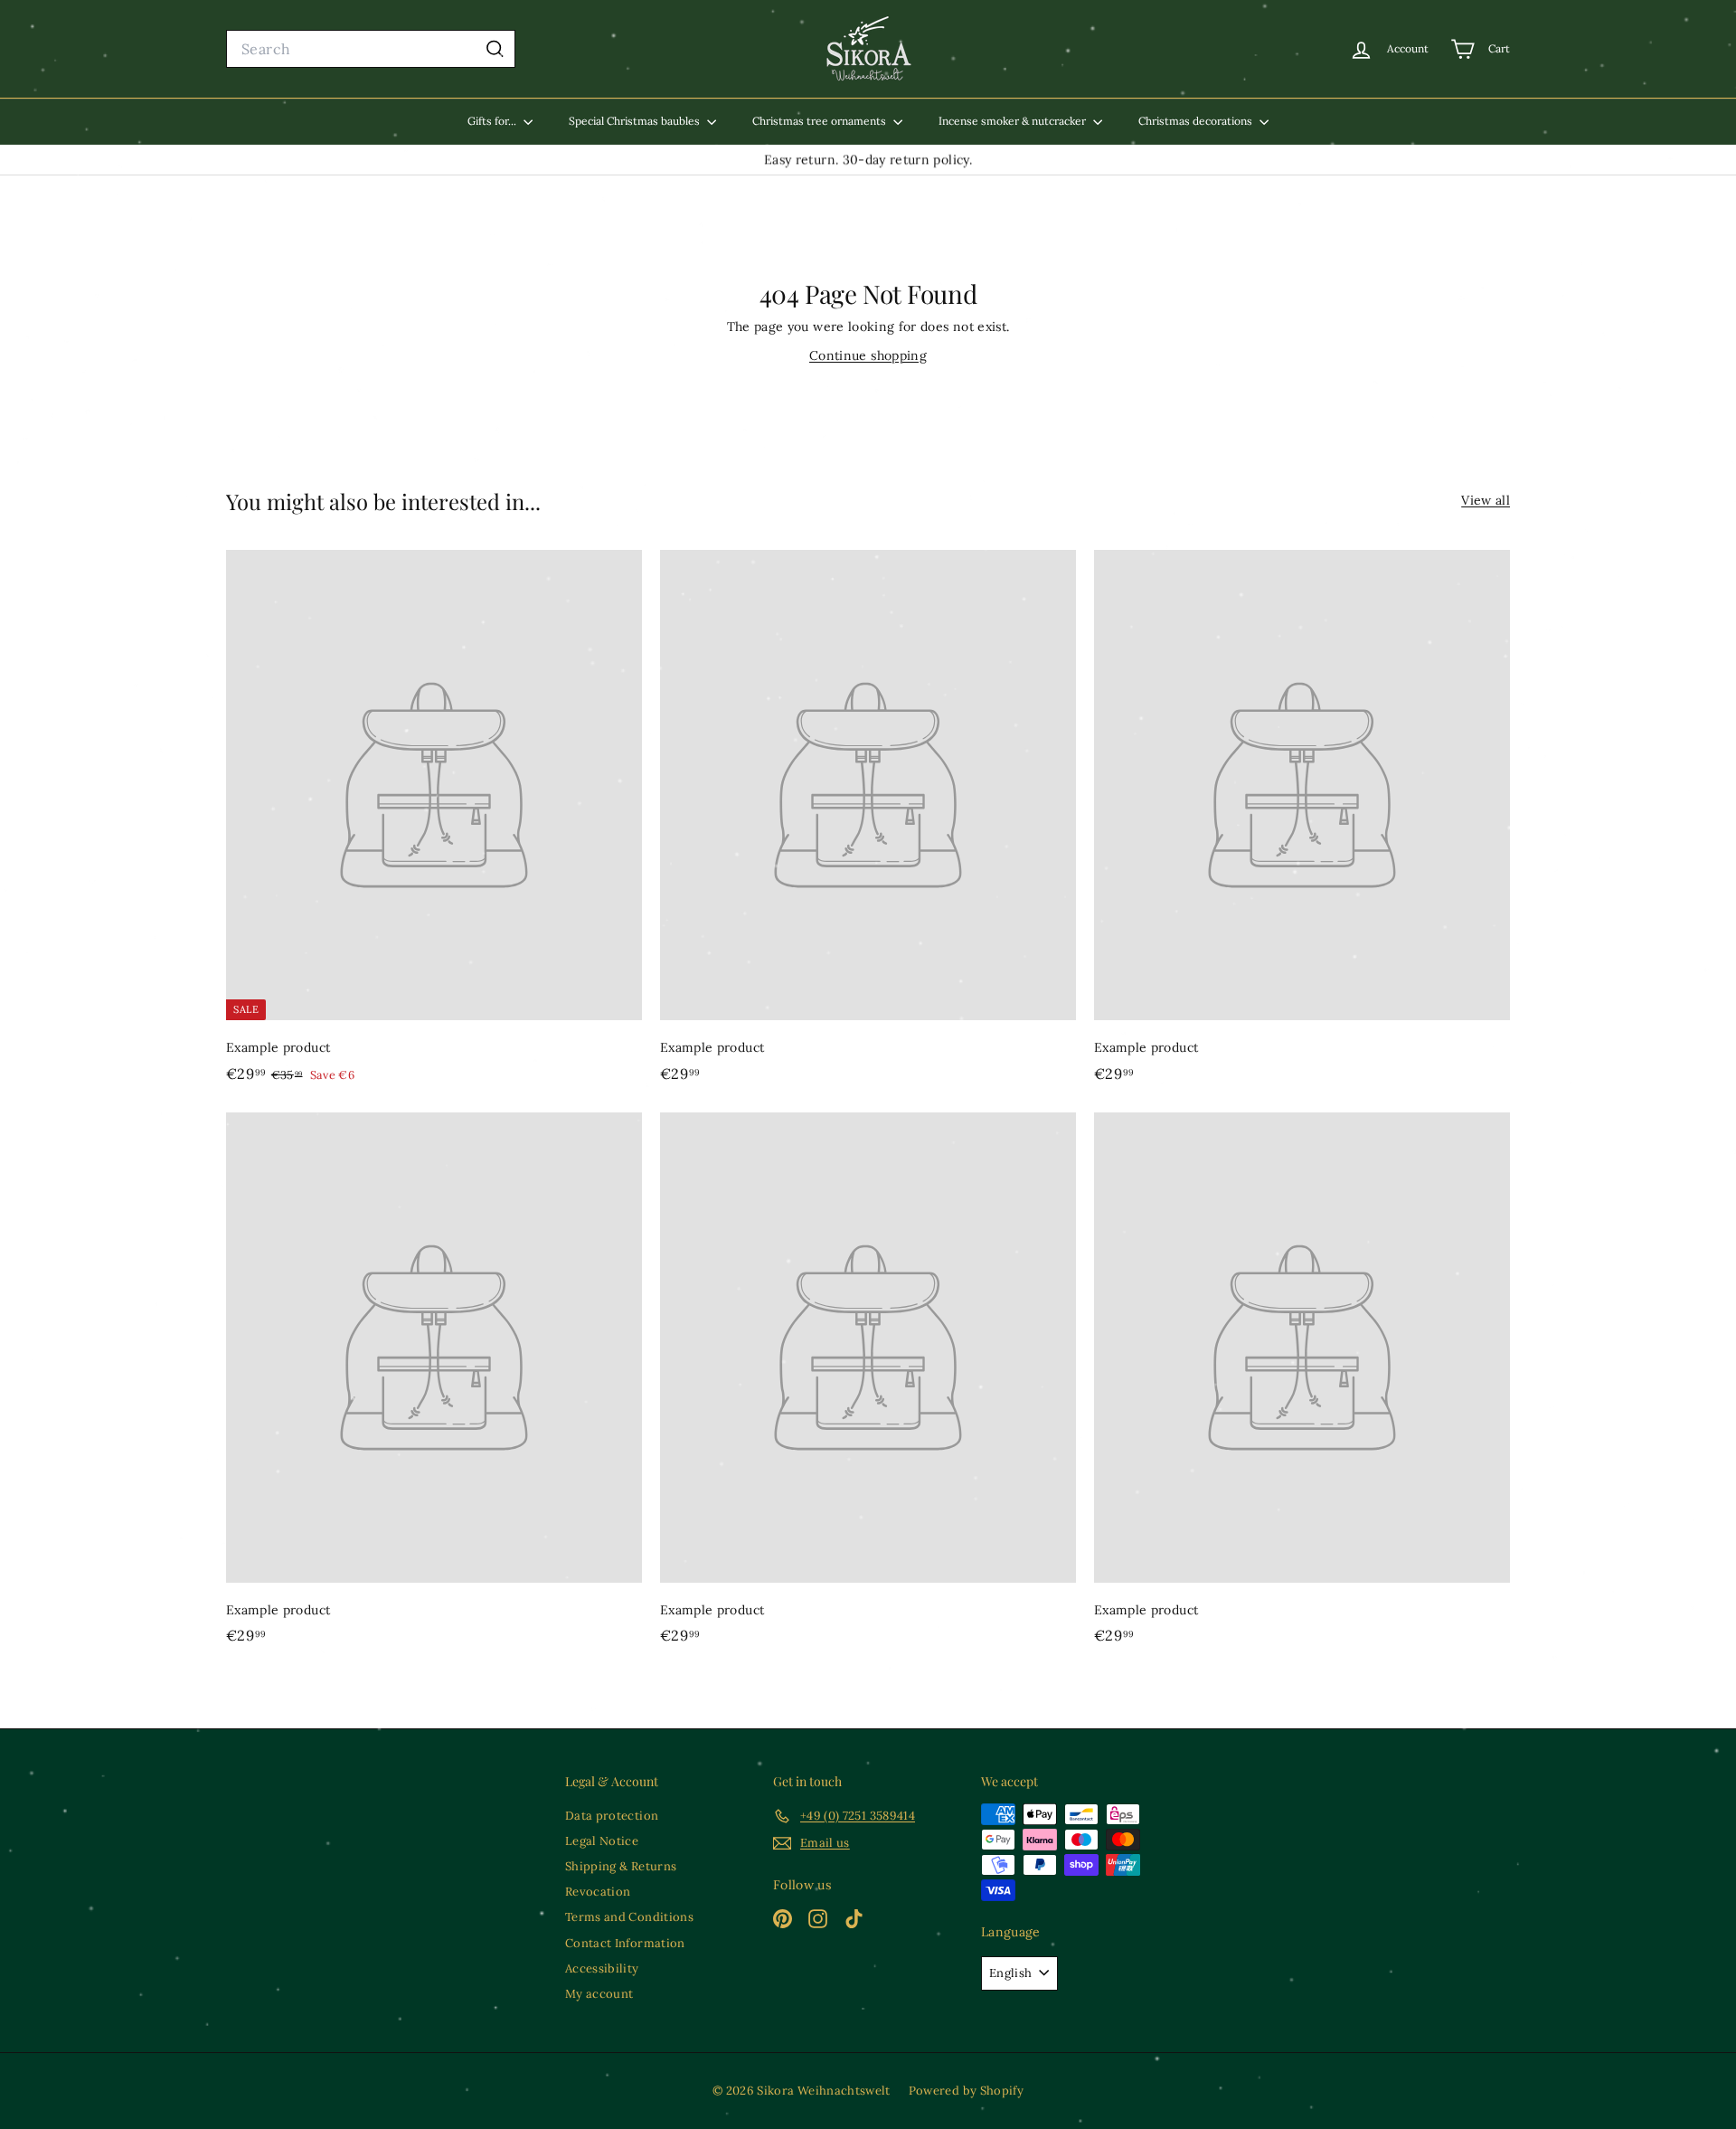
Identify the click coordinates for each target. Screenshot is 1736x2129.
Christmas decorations (1197, 121)
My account (599, 1994)
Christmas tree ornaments (821, 121)
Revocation (598, 1892)
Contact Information (625, 1943)
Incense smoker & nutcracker (1014, 121)
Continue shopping (868, 355)
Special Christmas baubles (636, 121)
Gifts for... (493, 121)
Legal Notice (602, 1841)
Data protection (612, 1816)
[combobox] (371, 49)
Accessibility (602, 1968)
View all (1486, 500)
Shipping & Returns (621, 1866)
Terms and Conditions (629, 1917)
